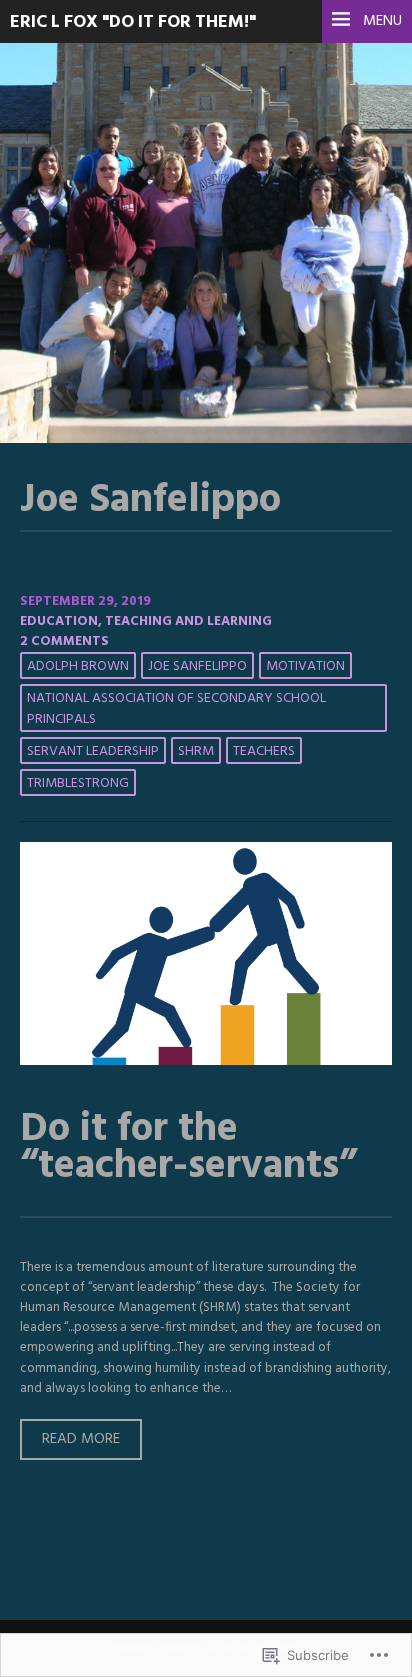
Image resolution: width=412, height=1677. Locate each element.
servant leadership (93, 751)
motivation (305, 666)
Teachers (264, 751)
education (59, 621)
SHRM (196, 751)
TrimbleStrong (78, 783)
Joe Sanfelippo (197, 666)
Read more (70, 1443)
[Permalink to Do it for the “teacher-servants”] (206, 1061)
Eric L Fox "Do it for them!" (133, 22)
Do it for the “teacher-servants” (188, 1148)
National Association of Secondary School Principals (176, 709)
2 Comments (64, 641)
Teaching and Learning (188, 621)
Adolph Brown (78, 666)
